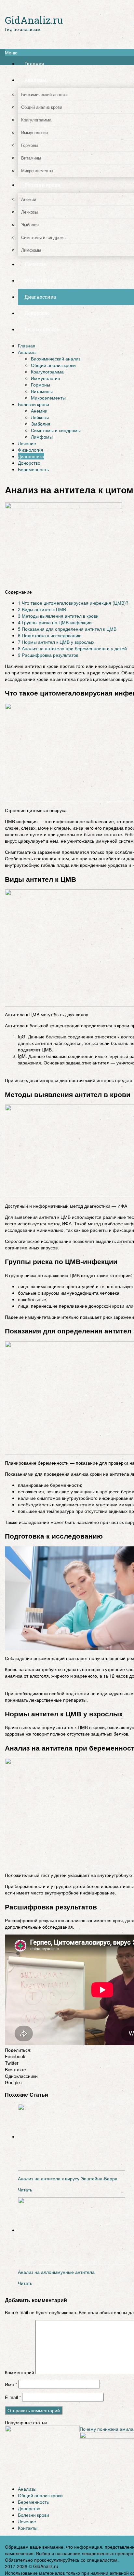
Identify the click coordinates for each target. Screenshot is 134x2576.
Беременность (33, 469)
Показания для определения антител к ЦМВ (67, 629)
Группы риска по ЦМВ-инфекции (55, 622)
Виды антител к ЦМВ (42, 609)
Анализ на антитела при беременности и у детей (72, 648)
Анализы (27, 352)
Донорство (29, 463)
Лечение (27, 443)
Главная (27, 345)
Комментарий (20, 2372)
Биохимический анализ (56, 359)
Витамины (42, 391)
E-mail (13, 2397)
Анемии (39, 411)
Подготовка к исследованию (50, 635)
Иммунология (46, 378)
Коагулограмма (47, 372)
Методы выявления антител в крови (58, 616)
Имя (11, 2384)
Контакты (28, 2528)
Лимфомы (42, 437)
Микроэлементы (48, 398)
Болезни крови (33, 404)
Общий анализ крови (53, 365)
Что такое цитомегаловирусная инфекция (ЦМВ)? (73, 603)
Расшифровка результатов (48, 655)
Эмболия (41, 424)
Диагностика (31, 456)
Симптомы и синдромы (56, 430)
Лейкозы (40, 417)
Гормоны (40, 385)
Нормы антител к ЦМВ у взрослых (56, 642)
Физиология (31, 450)
